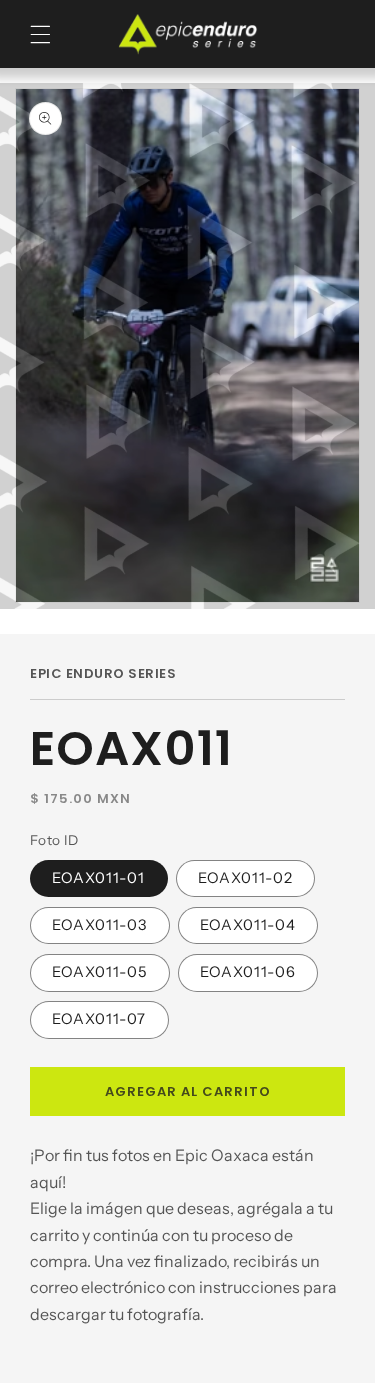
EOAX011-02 (246, 878)
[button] (40, 34)
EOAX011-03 (100, 925)
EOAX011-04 (248, 925)
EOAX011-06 (248, 972)
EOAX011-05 (100, 972)
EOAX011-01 (99, 878)
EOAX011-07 (99, 1019)
